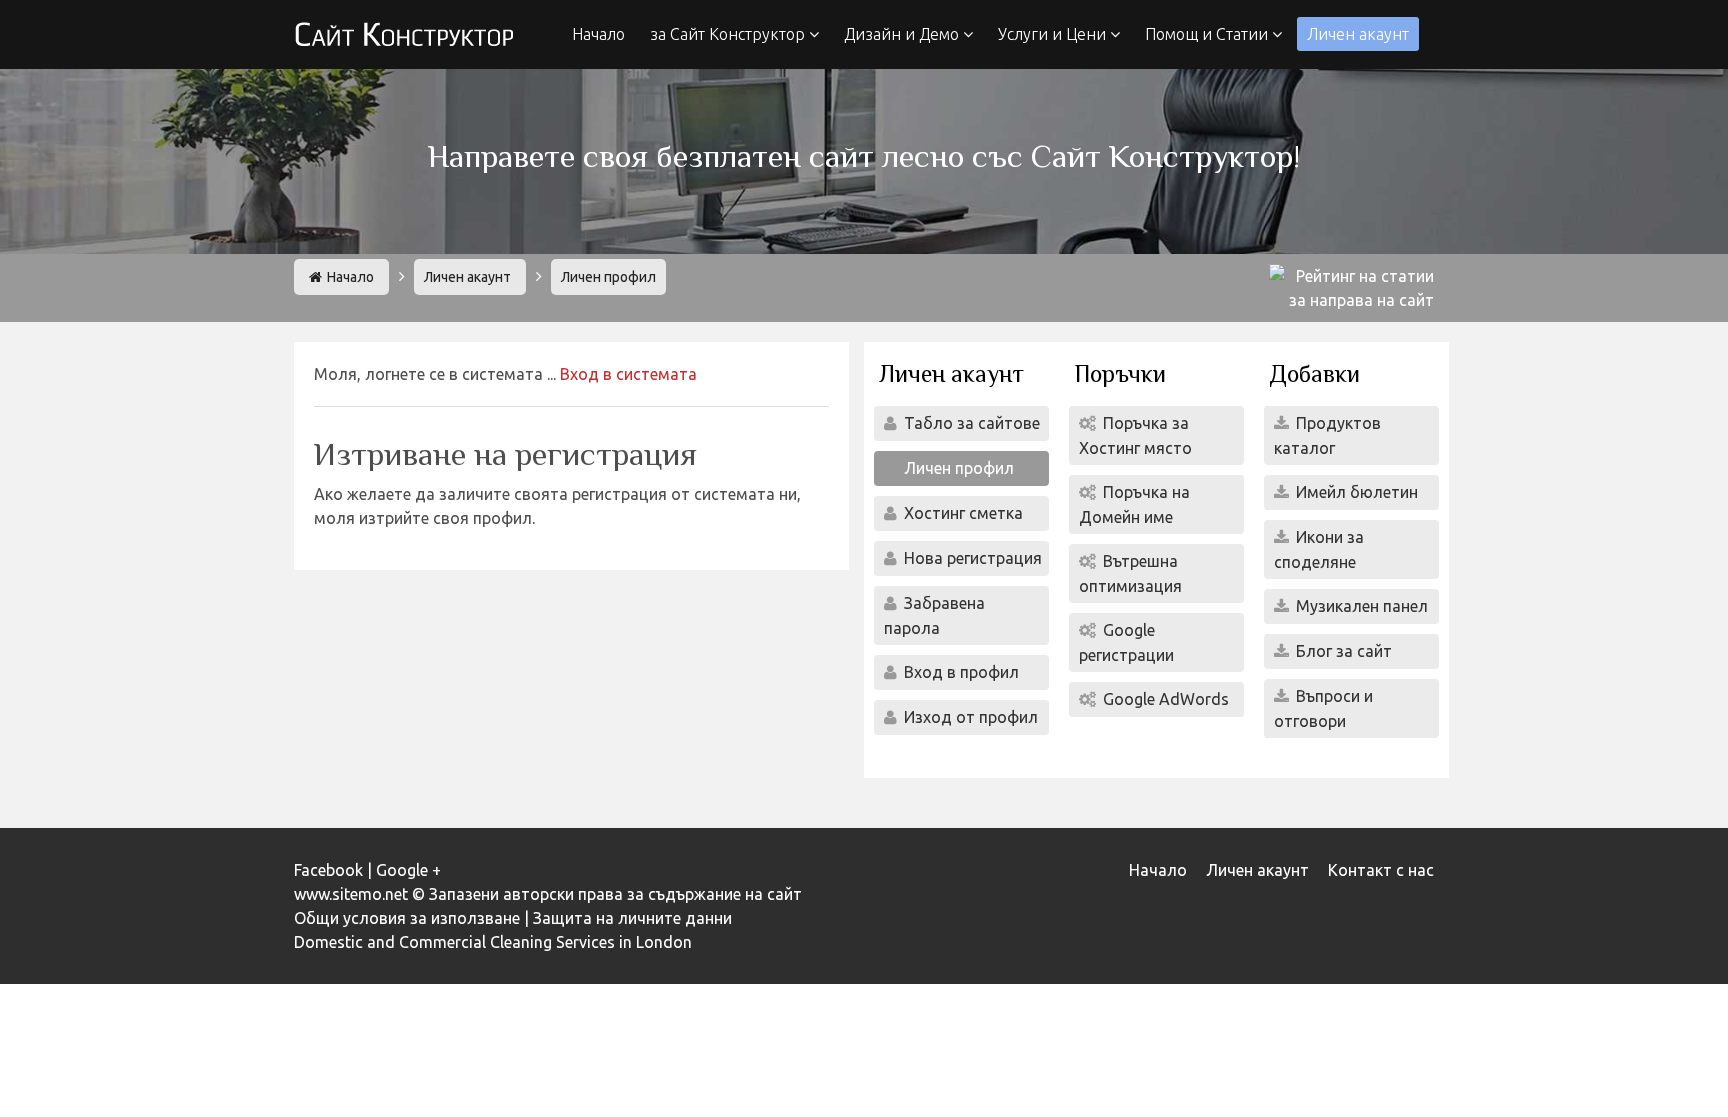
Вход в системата (628, 374)
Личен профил (957, 468)
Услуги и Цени (1054, 34)
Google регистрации (1126, 642)
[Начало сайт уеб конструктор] (404, 36)
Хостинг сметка (961, 513)
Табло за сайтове (970, 423)
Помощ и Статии (1208, 34)
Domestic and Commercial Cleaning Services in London (493, 942)
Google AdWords (1164, 699)
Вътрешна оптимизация (1130, 573)
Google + (408, 870)
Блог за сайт (1342, 651)
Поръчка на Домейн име (1134, 504)
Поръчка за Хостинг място (1135, 435)
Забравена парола (934, 615)
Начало (598, 34)
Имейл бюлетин (1355, 492)
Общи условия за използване (407, 918)
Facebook (328, 870)
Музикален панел (1360, 606)
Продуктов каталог (1327, 435)
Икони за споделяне (1319, 549)
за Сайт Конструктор (729, 34)
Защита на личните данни (632, 918)
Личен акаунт (1358, 34)
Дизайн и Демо (903, 34)
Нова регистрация (971, 558)
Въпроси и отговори (1323, 708)
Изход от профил (969, 717)
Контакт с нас (1381, 870)
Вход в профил (959, 672)
